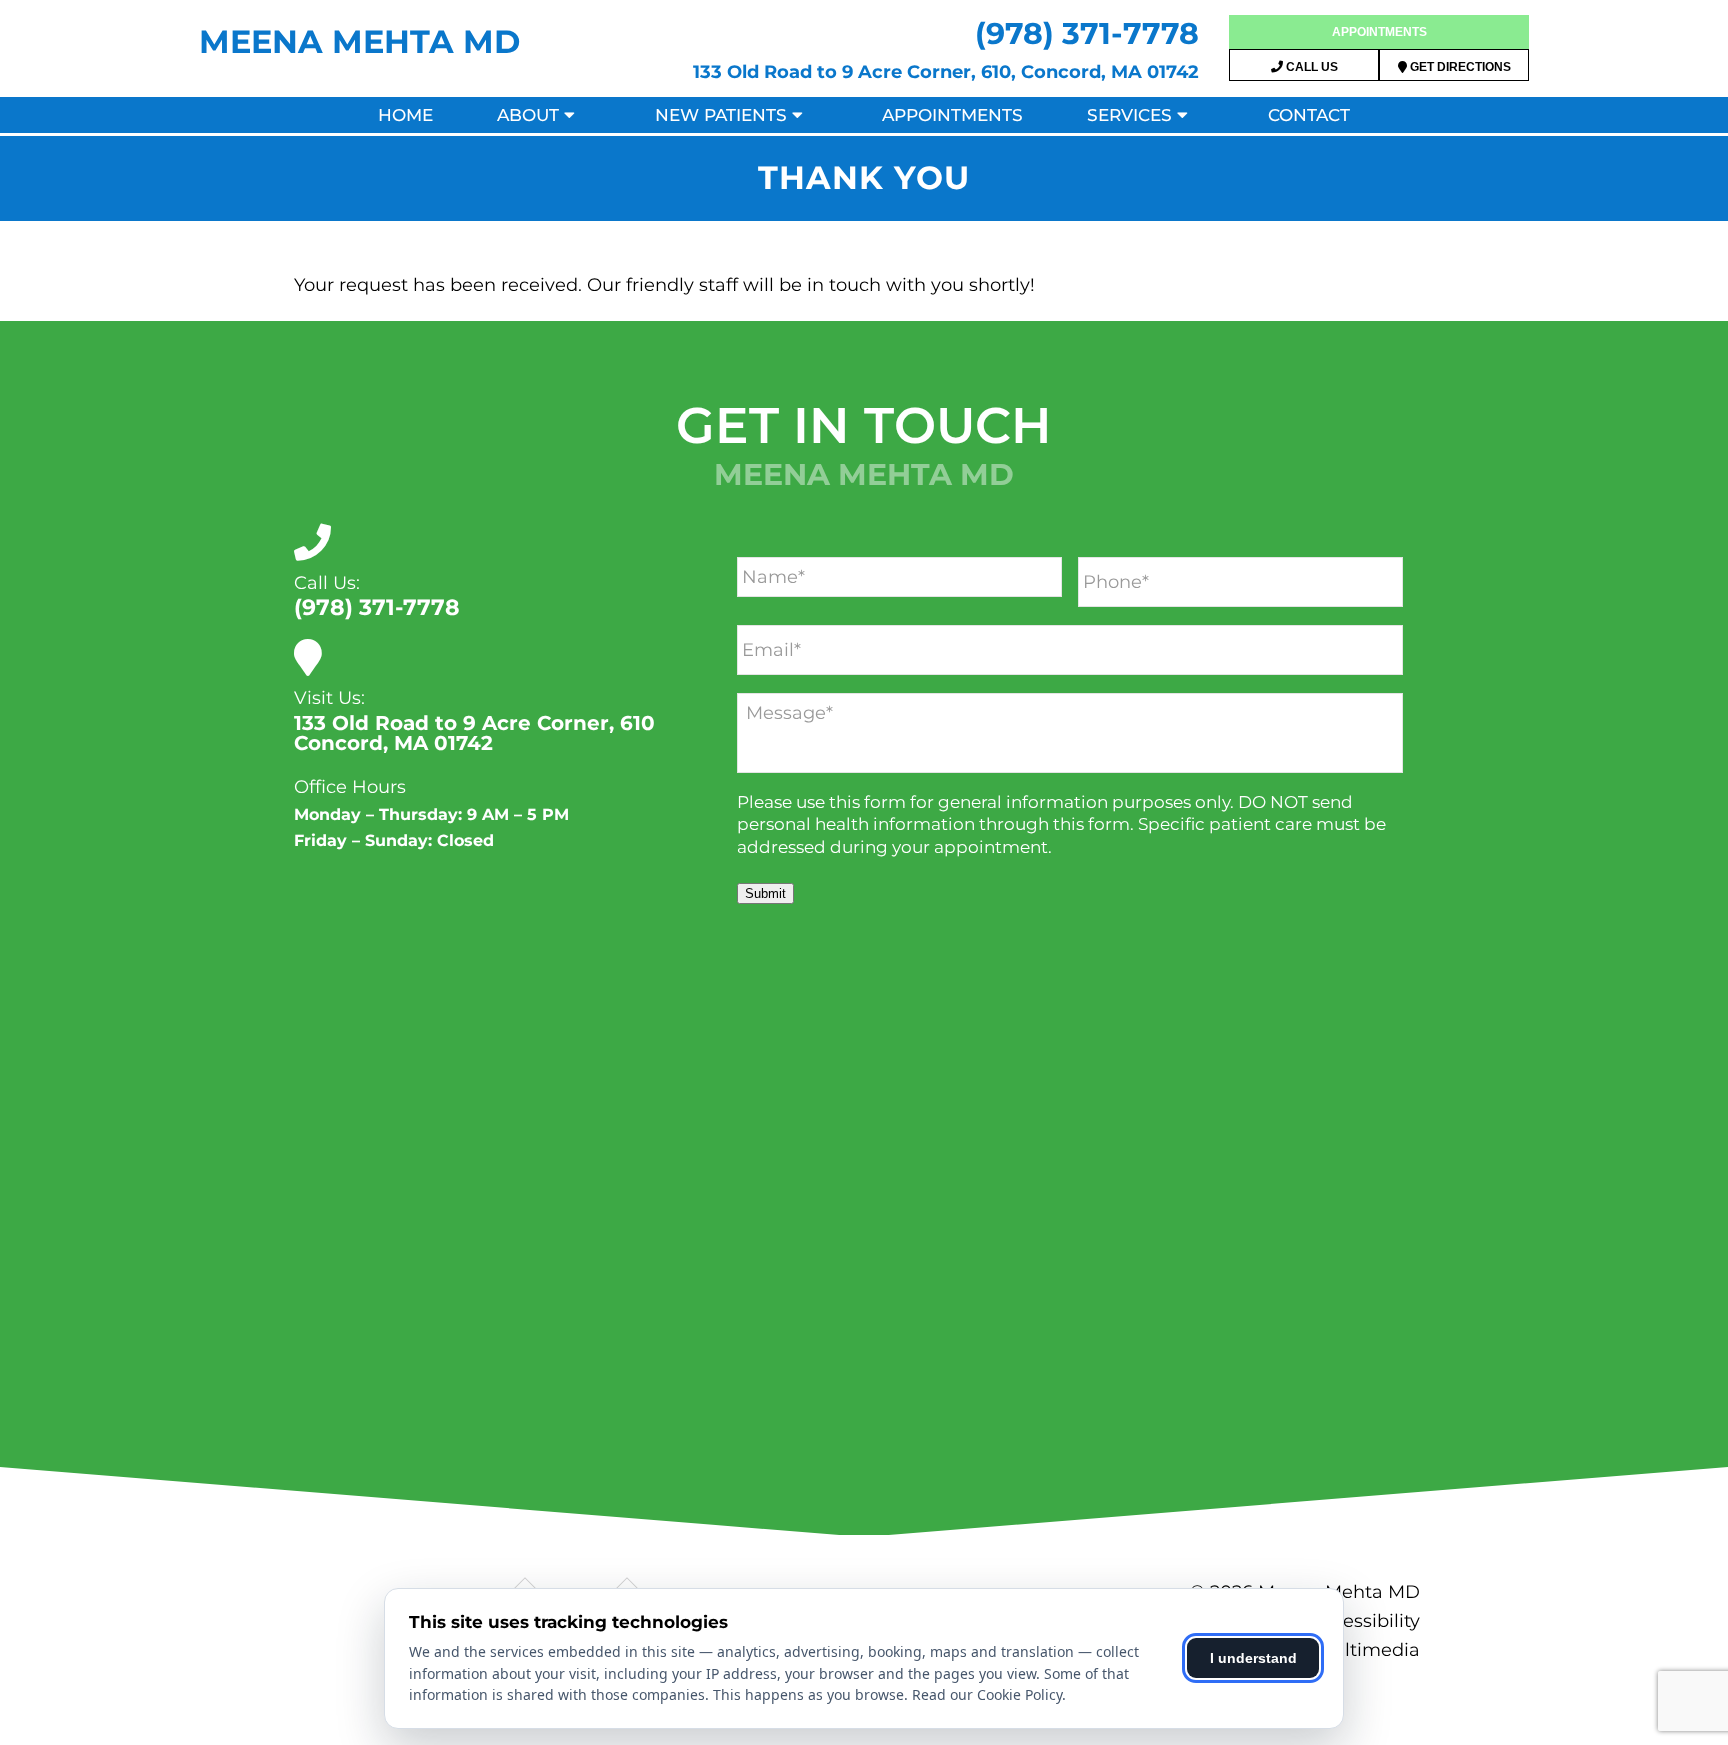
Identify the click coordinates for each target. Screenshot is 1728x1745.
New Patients (721, 115)
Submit (765, 893)
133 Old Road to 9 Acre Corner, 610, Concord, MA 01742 (946, 72)
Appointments (1379, 32)
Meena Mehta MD (359, 41)
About (528, 115)
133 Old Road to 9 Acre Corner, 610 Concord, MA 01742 (474, 733)
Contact (1309, 115)
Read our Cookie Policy (987, 1694)
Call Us (1310, 67)
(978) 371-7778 (1087, 33)
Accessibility (1365, 1621)
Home (405, 115)
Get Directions (1459, 67)
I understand (1253, 1658)
